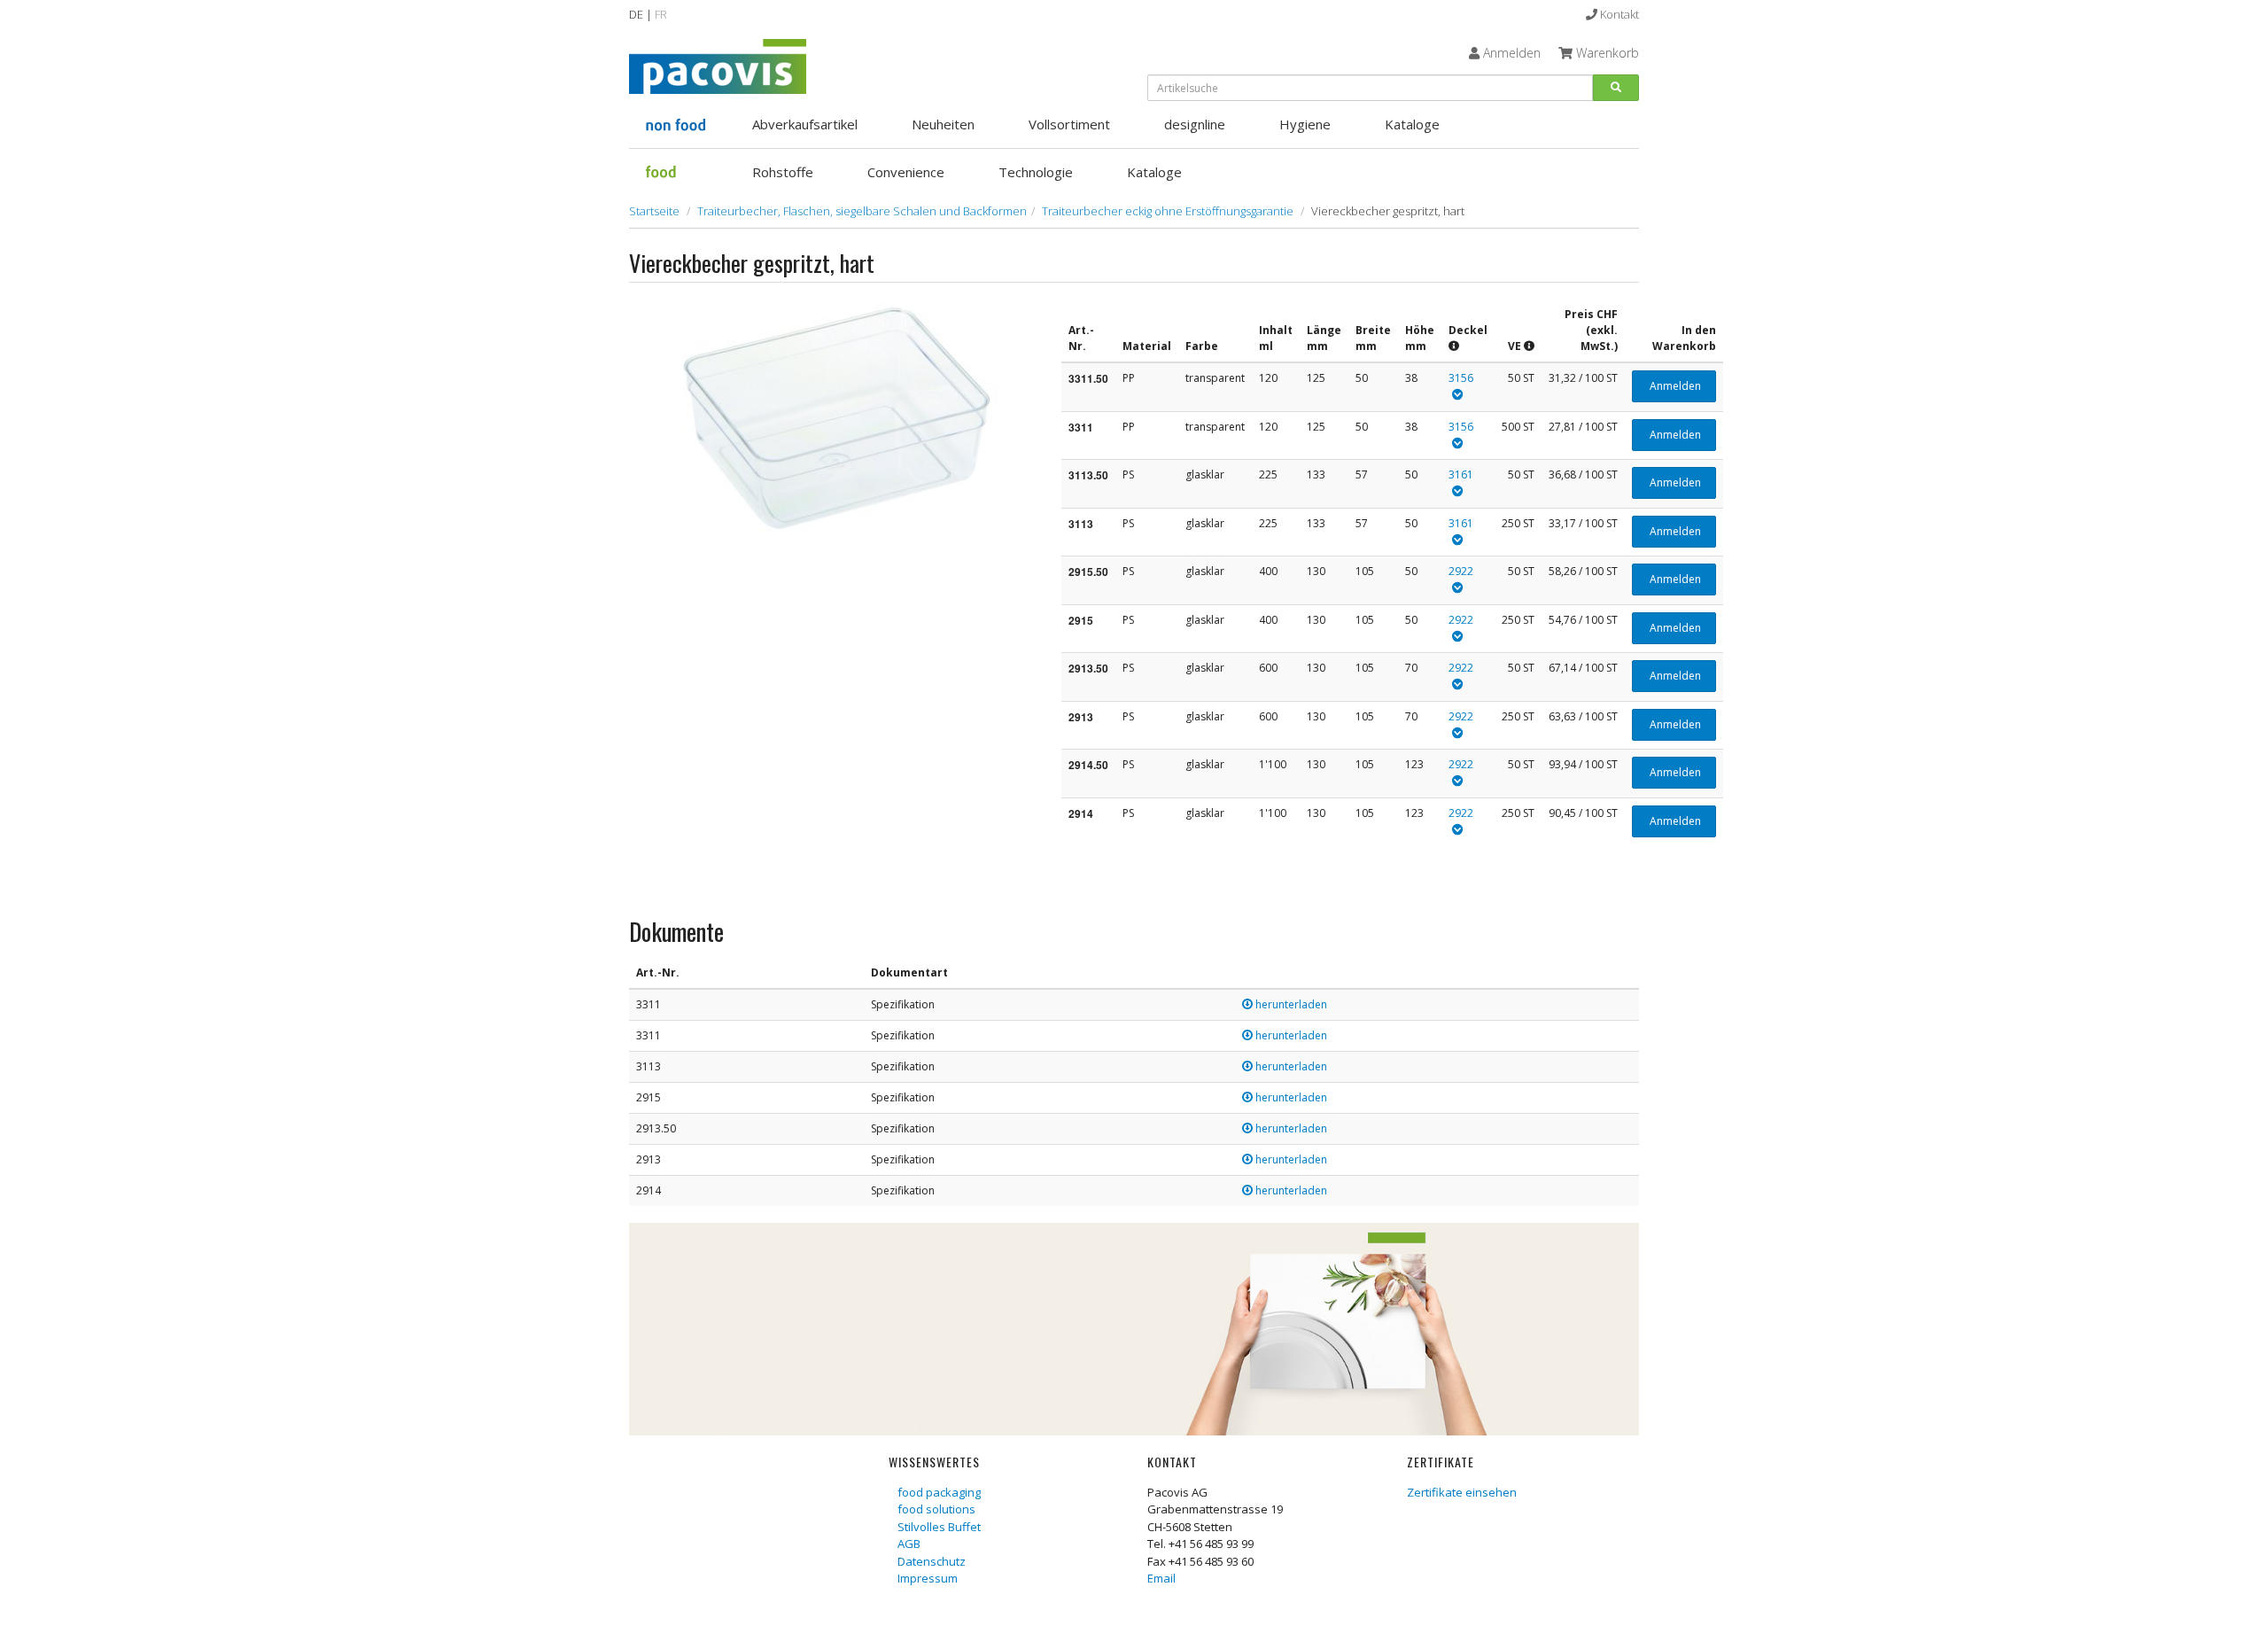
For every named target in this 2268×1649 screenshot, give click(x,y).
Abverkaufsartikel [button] (805, 124)
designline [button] (1195, 124)
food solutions (936, 1509)
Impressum (928, 1578)
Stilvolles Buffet (939, 1527)
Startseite (654, 211)
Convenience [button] (906, 172)
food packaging (939, 1492)
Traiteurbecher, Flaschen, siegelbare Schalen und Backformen (862, 211)
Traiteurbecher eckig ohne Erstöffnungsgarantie (1168, 211)
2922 (1461, 571)
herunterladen (1290, 1004)
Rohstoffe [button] (783, 172)
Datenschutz (932, 1561)
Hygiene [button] (1305, 124)
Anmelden (1674, 386)
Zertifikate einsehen (1462, 1492)
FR (661, 14)
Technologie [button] (1036, 172)
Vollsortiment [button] (1069, 124)
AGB (909, 1544)
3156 (1461, 378)
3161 (1461, 474)
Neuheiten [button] (943, 124)
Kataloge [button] (1412, 124)
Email (1161, 1578)
